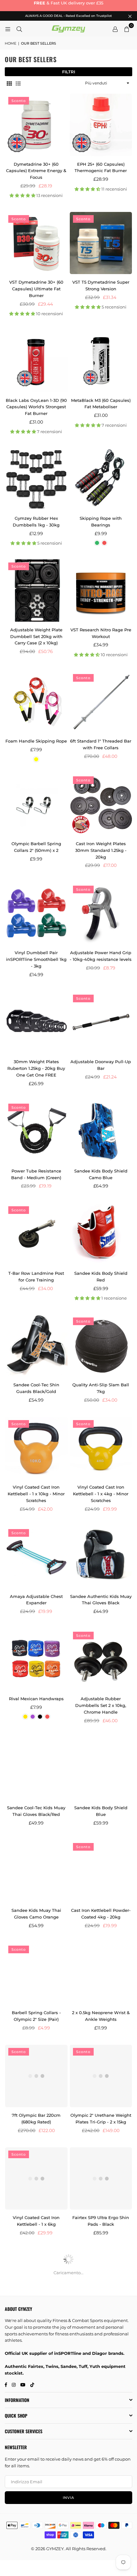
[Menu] (8, 29)
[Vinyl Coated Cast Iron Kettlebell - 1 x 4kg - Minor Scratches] (101, 1448)
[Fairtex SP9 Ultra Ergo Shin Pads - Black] (101, 2179)
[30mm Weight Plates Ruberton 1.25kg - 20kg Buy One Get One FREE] (36, 1023)
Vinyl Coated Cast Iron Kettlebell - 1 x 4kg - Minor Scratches (101, 1494)
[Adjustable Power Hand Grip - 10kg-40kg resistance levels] (101, 914)
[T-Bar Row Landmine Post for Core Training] (36, 1234)
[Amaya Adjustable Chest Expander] (36, 1557)
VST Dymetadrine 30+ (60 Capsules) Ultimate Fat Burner (36, 289)
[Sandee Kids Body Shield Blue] (101, 1769)
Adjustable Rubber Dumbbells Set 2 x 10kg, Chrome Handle (101, 1705)
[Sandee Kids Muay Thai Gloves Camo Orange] (36, 1871)
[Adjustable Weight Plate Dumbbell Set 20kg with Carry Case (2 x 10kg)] (36, 591)
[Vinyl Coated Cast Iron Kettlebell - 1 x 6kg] (36, 2179)
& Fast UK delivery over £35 (68, 3)
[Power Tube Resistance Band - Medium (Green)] (36, 1132)
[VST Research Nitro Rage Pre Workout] (101, 591)
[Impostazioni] (115, 29)
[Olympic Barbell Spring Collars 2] (36, 804)
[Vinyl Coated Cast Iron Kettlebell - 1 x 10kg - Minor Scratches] (36, 1448)
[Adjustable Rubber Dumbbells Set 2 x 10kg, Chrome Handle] (101, 1660)
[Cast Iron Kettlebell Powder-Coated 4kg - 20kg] (101, 1871)
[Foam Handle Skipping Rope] (36, 702)
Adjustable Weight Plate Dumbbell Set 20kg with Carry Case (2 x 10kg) (36, 636)
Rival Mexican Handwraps (36, 1699)
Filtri (69, 72)
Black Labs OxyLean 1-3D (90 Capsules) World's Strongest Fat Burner (36, 407)
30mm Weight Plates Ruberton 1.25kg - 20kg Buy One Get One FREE (36, 1068)
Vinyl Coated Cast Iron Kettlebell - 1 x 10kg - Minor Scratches (36, 1494)
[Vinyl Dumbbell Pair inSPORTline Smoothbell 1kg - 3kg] (36, 914)
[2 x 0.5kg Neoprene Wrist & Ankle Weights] (101, 1974)
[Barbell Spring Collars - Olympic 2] (36, 1974)
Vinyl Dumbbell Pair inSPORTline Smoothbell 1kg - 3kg (36, 959)
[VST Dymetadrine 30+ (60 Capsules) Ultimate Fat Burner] (36, 243)
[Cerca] (19, 29)
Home (11, 43)
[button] (126, 29)
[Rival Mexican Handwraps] (36, 1660)
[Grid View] (9, 83)
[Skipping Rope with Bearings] (101, 479)
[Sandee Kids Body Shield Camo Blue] (101, 1132)
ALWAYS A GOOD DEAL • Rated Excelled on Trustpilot (68, 16)
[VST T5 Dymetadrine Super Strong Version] (101, 243)
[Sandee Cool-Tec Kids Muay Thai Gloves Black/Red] (36, 1769)
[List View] (18, 83)
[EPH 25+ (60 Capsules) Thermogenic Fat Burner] (101, 125)
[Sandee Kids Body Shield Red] (101, 1234)
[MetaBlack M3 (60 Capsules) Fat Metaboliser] (101, 361)
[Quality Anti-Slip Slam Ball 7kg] (101, 1346)
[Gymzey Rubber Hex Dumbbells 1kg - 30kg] (36, 479)
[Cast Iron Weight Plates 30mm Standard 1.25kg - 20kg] (101, 804)
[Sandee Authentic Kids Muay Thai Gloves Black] (101, 1557)
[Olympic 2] (101, 2076)
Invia (68, 2498)
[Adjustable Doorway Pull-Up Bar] (101, 1023)
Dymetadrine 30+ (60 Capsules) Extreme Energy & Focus (36, 171)
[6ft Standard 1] (101, 702)
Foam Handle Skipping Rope (36, 741)
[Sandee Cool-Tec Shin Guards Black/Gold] (36, 1346)
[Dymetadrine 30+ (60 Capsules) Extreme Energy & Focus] (36, 125)
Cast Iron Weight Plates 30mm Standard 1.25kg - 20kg (101, 850)
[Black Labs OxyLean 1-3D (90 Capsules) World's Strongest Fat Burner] (36, 361)
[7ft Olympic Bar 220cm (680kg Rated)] (36, 2076)
